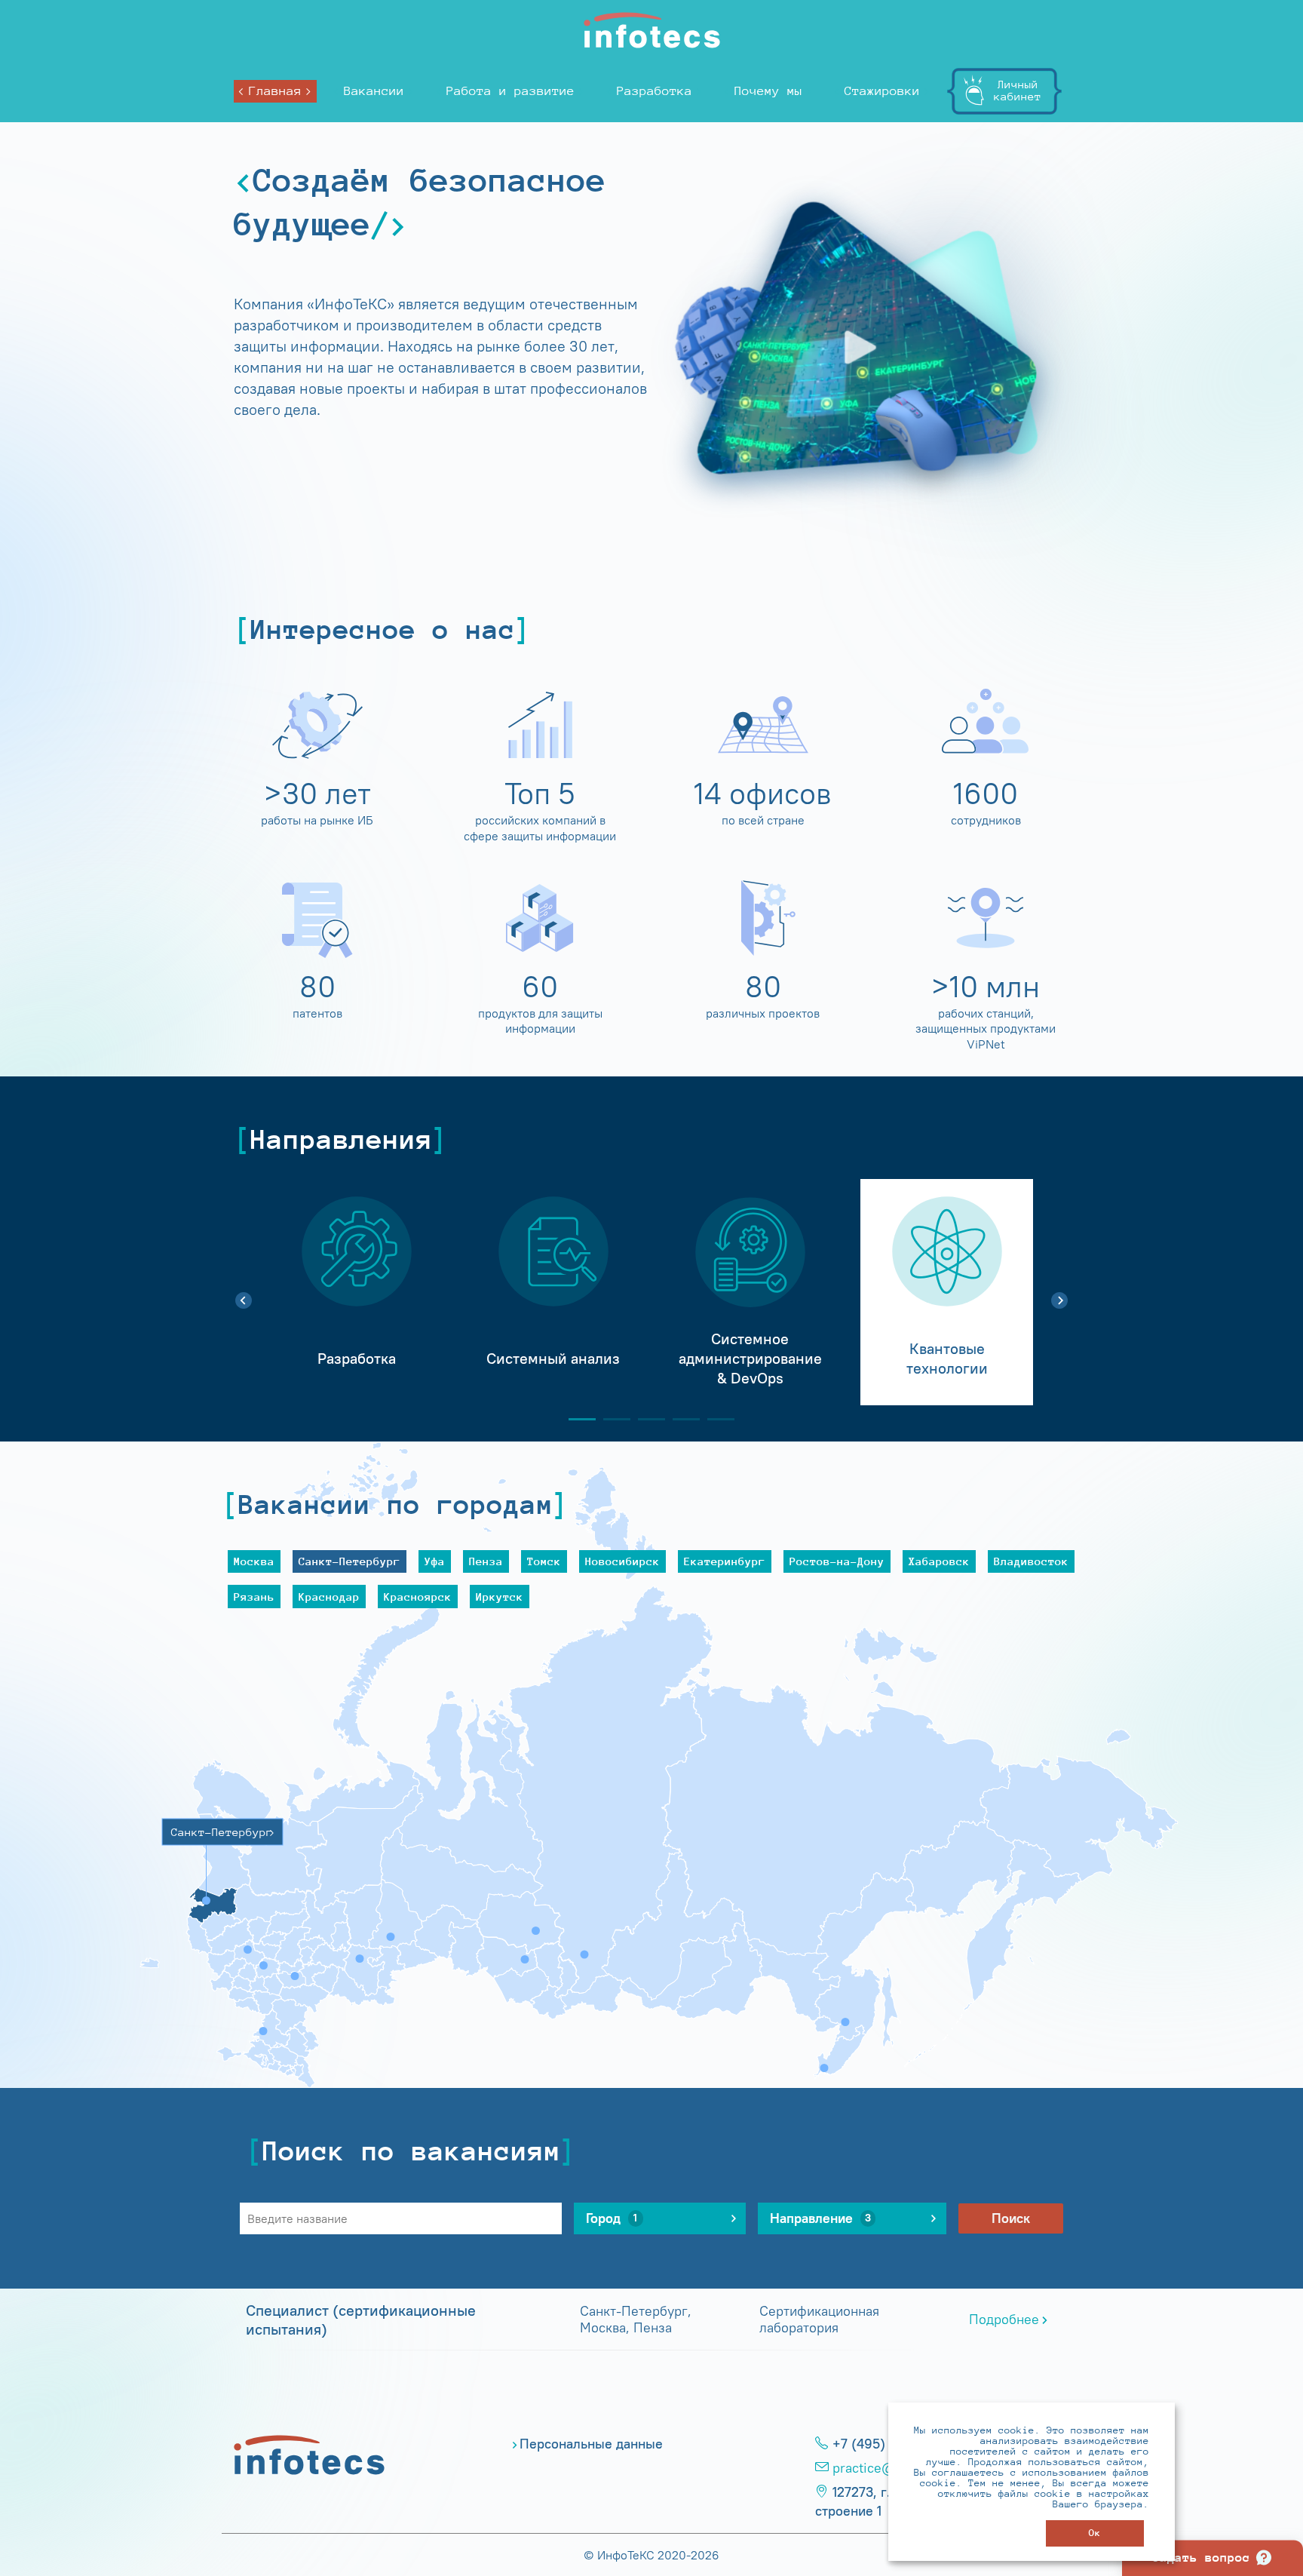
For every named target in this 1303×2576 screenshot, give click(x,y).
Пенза (486, 1561)
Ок (1095, 2533)
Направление (820, 2218)
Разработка (655, 91)
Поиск (1011, 2218)
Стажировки (882, 91)
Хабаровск (939, 1561)
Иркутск (500, 1597)
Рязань (254, 1597)
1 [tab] (576, 1419)
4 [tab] (680, 1419)
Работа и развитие (510, 91)
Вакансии (374, 91)
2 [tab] (611, 1419)
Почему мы (768, 91)
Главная (275, 91)
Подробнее (1004, 2320)
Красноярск (418, 1597)
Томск (544, 1561)
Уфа (435, 1561)
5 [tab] (715, 1419)
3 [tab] (645, 1419)
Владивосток (1031, 1561)
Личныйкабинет (1018, 90)
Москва (254, 1561)
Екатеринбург (725, 1561)
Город (612, 2218)
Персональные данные (591, 2444)
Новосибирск (622, 1561)
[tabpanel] (356, 1292)
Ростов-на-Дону (837, 1561)
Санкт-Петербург (350, 1561)
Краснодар (329, 1597)
